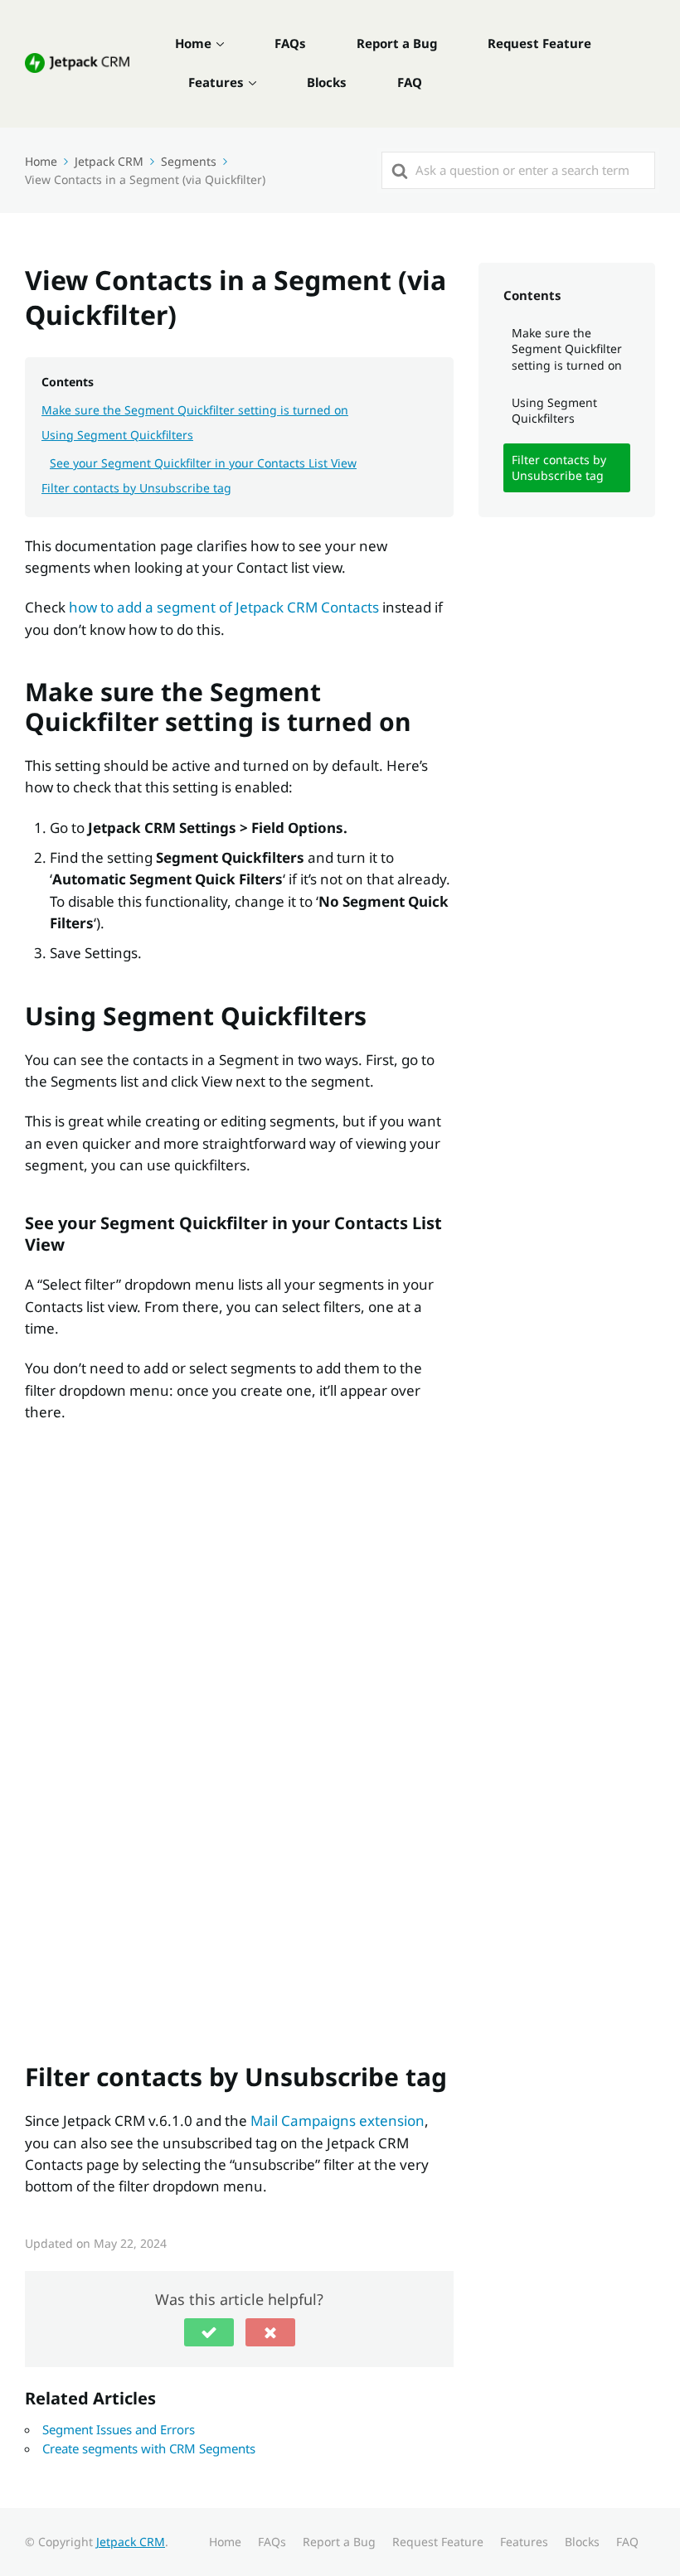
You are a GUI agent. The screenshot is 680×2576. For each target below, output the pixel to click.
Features (216, 82)
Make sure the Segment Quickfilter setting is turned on (195, 410)
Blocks (327, 82)
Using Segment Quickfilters (117, 435)
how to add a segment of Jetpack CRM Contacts (224, 607)
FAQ (410, 82)
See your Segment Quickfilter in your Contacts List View (203, 463)
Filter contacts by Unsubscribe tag (136, 488)
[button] (209, 2332)
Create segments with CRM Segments (149, 2448)
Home (193, 43)
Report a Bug (397, 43)
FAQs (290, 43)
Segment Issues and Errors (119, 2429)
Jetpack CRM (131, 2542)
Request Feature (539, 43)
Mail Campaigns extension (338, 2121)
